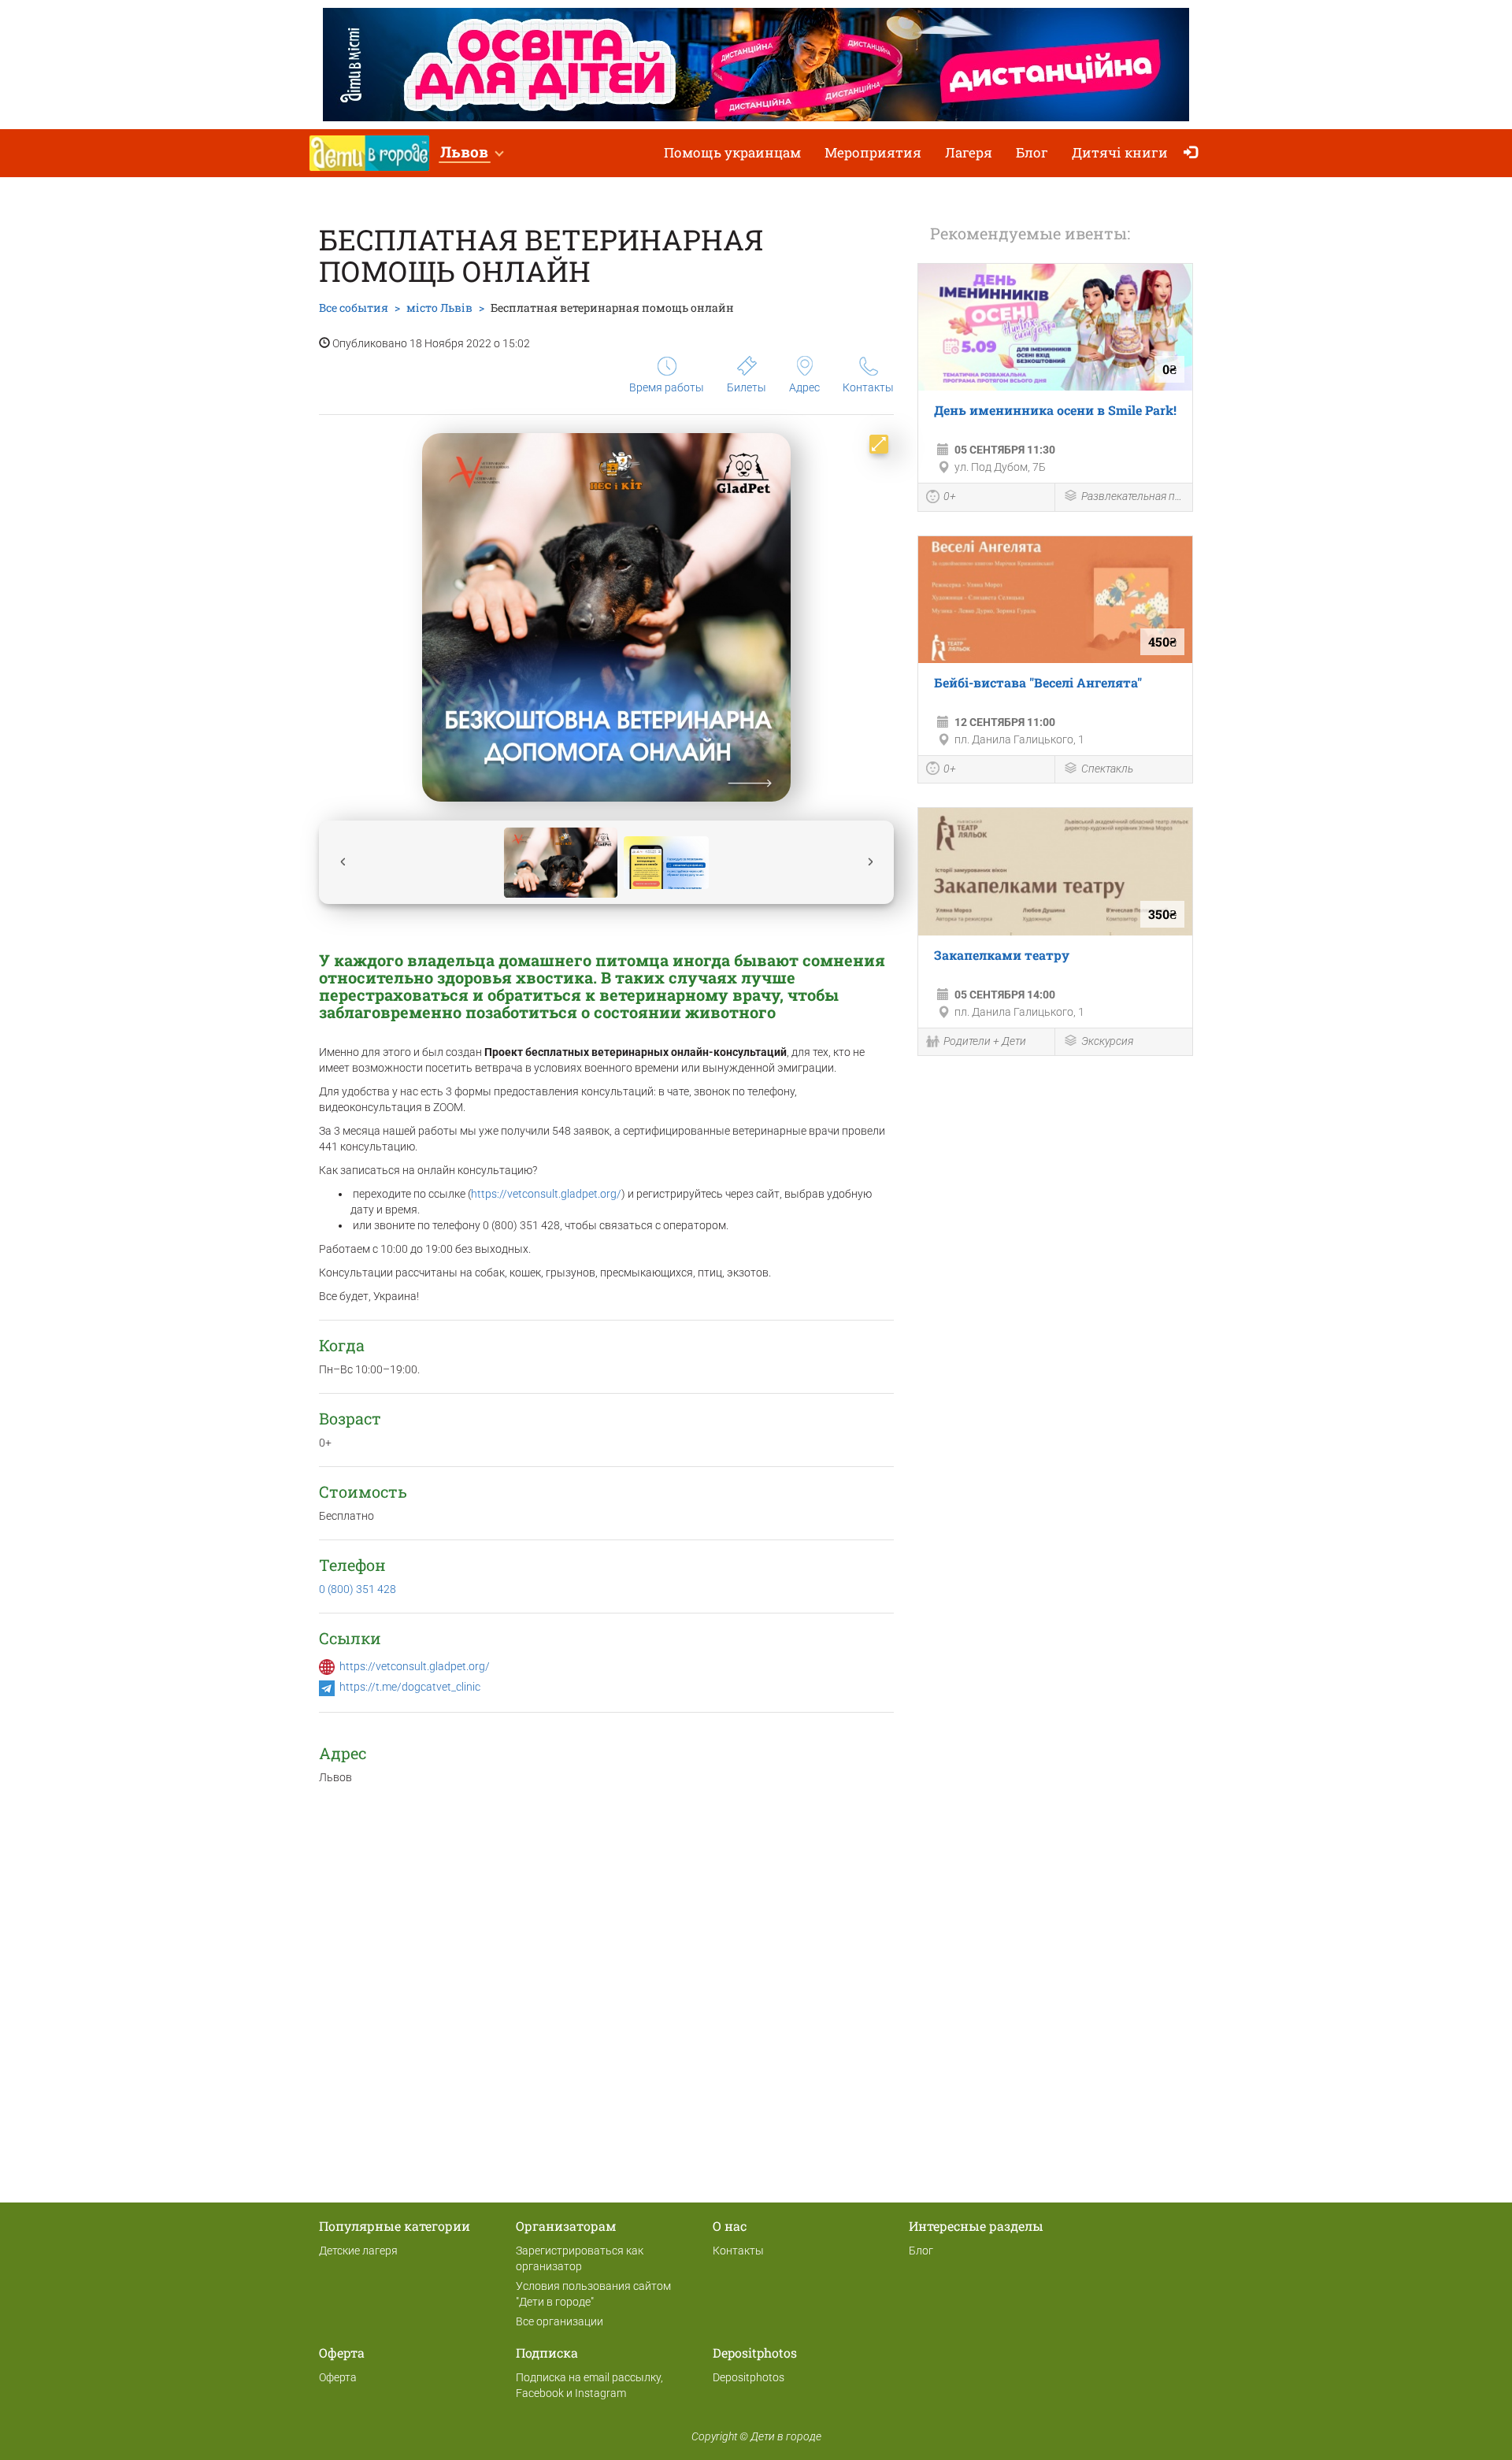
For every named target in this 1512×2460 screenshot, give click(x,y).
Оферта (338, 2377)
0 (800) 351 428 (358, 1589)
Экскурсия (1107, 1041)
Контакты (868, 387)
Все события (354, 307)
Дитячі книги (1120, 152)
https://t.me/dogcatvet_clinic (410, 1687)
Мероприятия (873, 152)
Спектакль (1107, 769)
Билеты (747, 387)
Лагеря (969, 152)
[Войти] (1194, 153)
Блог (1032, 152)
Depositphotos (749, 2377)
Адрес (804, 387)
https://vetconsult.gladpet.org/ (546, 1194)
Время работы (667, 387)
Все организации (560, 2321)
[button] (471, 153)
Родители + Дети (985, 1041)
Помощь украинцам (732, 152)
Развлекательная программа (1133, 496)
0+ (950, 496)
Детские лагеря (358, 2251)
